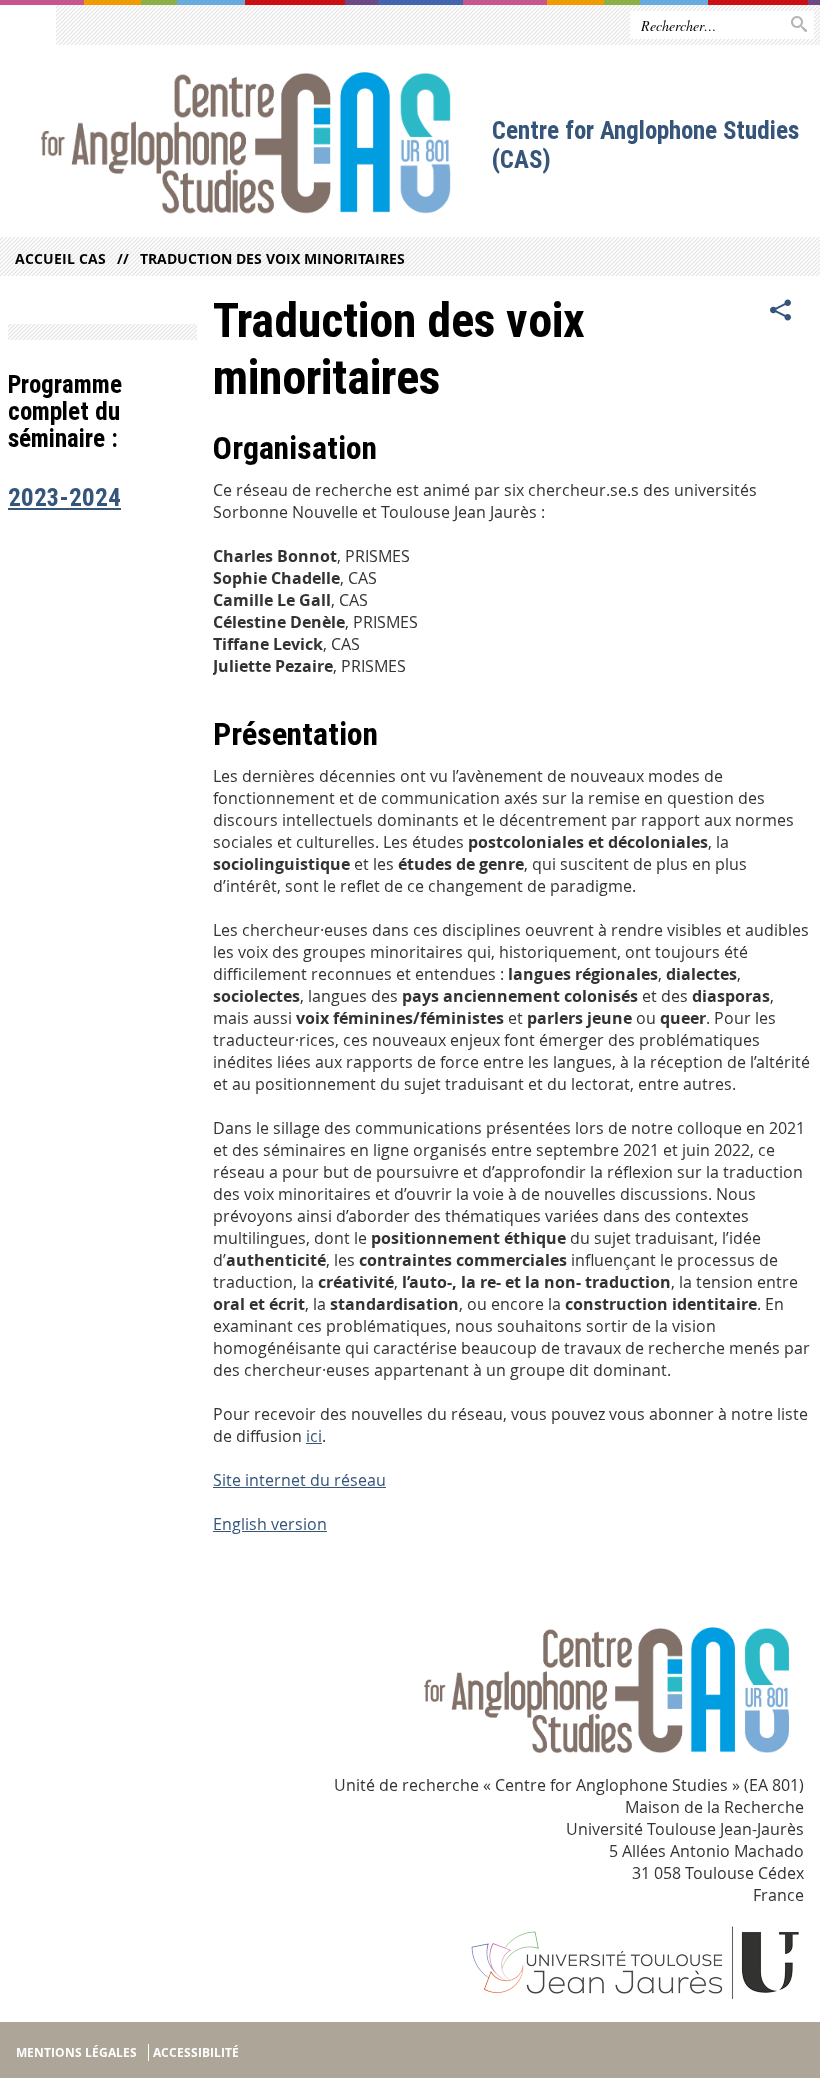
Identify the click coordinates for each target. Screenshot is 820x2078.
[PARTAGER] (781, 311)
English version (270, 1524)
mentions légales (76, 2052)
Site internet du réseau (299, 1480)
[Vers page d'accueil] (246, 146)
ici (314, 1436)
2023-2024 (64, 497)
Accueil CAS (60, 258)
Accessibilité (196, 2052)
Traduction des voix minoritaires (272, 258)
